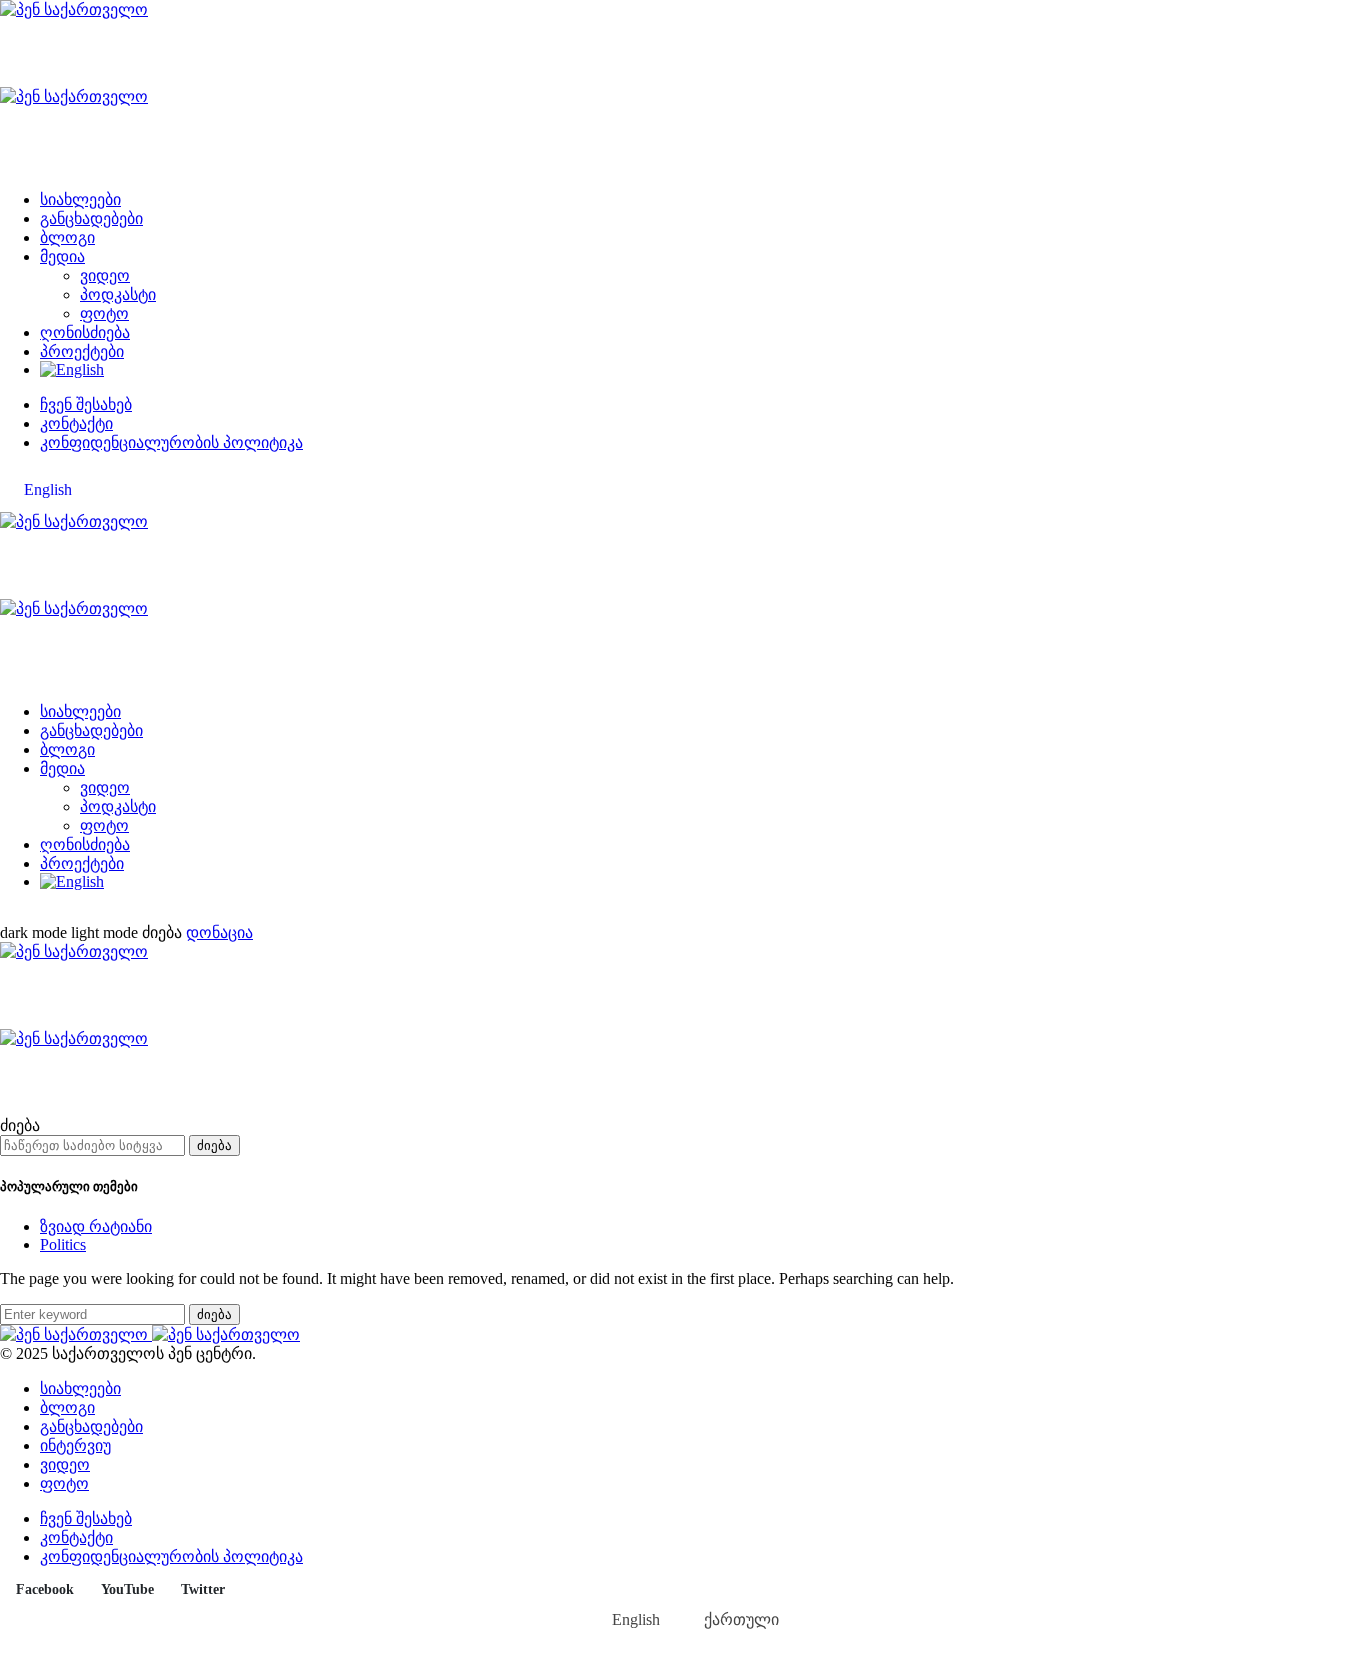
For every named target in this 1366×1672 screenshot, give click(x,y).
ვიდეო (105, 275)
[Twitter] (52, 915)
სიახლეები (80, 199)
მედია (62, 256)
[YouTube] (29, 915)
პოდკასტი (118, 294)
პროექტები (82, 351)
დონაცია (219, 932)
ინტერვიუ (75, 1445)
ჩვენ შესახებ (86, 404)
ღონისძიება (85, 332)
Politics (63, 1244)
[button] (71, 932)
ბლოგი (67, 237)
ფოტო (104, 313)
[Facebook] (6, 915)
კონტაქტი (76, 423)
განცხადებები (91, 218)
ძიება (214, 1145)
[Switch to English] (72, 369)
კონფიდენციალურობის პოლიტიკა (171, 442)
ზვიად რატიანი (96, 1226)
